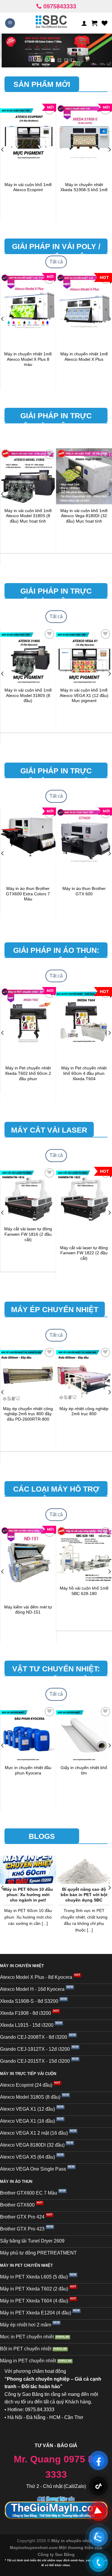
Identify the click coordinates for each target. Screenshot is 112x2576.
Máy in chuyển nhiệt (73, 2541)
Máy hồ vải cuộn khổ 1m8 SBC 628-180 (84, 1591)
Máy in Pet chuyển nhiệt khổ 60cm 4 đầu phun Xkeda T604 (84, 1073)
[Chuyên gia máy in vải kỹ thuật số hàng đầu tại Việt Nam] (51, 23)
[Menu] (10, 23)
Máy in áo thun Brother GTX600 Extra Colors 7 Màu (28, 894)
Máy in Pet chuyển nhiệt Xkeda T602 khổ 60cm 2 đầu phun (28, 1073)
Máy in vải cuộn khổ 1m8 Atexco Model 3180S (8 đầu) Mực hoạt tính (28, 516)
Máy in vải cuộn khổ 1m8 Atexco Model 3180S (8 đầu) (28, 695)
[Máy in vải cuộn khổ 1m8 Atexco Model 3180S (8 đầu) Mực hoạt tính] (28, 476)
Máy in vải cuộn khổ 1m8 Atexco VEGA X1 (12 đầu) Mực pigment (84, 695)
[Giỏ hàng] (94, 23)
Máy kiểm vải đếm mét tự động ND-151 (28, 1610)
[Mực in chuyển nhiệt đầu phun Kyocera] (28, 1734)
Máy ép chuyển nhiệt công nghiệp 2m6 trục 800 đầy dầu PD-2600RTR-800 (28, 1414)
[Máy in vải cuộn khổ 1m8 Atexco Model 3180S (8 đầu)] (28, 656)
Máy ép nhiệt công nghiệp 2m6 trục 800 (84, 1411)
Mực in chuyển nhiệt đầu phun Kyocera (28, 1770)
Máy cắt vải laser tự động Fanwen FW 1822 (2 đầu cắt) (84, 1253)
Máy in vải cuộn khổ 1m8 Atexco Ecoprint (28, 187)
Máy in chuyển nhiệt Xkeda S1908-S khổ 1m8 (84, 187)
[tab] (56, 262)
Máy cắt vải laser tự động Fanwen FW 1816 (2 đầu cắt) (28, 1234)
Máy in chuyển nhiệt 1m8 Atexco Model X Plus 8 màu (28, 359)
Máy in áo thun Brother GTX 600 (84, 891)
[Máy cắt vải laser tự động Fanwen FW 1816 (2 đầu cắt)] (28, 1195)
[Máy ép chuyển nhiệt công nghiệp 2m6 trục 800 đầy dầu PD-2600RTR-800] (28, 1374)
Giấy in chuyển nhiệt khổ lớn (84, 1770)
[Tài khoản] (84, 23)
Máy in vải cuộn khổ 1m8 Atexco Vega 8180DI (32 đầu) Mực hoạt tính (84, 516)
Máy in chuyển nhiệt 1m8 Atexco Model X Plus (84, 357)
